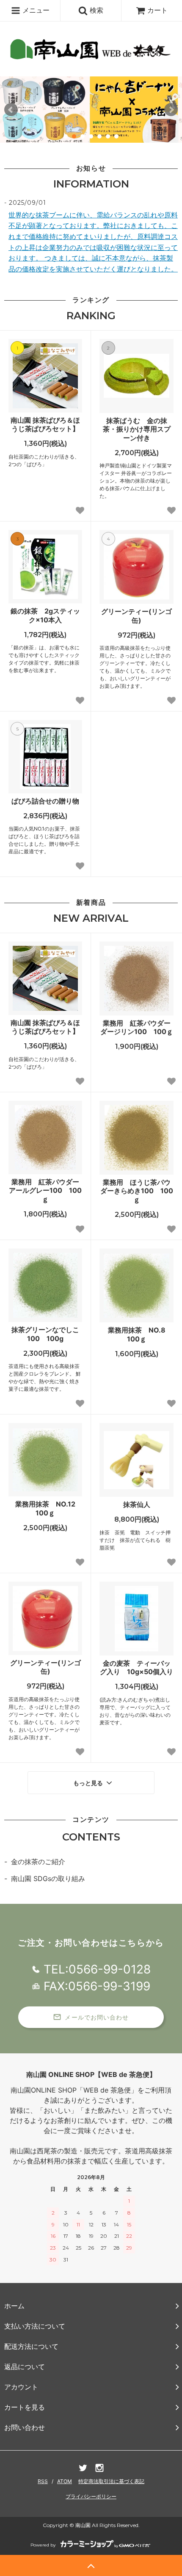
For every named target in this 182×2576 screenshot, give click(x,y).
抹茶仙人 (137, 1504)
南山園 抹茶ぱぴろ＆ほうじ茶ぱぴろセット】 (45, 425)
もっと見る (89, 1783)
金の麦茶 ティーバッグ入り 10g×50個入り (136, 1668)
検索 (95, 10)
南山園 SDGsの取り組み (48, 1878)
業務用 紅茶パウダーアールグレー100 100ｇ (45, 1191)
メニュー (35, 10)
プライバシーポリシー (91, 2496)
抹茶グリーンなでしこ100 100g (45, 1334)
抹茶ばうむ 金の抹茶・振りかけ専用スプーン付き (137, 429)
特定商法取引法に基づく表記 (111, 2481)
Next (171, 110)
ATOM (65, 2481)
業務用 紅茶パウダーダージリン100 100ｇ (137, 1027)
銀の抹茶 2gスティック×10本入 (45, 615)
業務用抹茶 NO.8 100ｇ (140, 1334)
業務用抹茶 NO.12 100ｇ (49, 1508)
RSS (43, 2481)
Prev (11, 110)
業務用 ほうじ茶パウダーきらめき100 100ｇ (137, 1191)
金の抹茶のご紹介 (38, 1862)
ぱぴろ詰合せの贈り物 (45, 801)
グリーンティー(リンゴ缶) (136, 616)
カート (157, 10)
